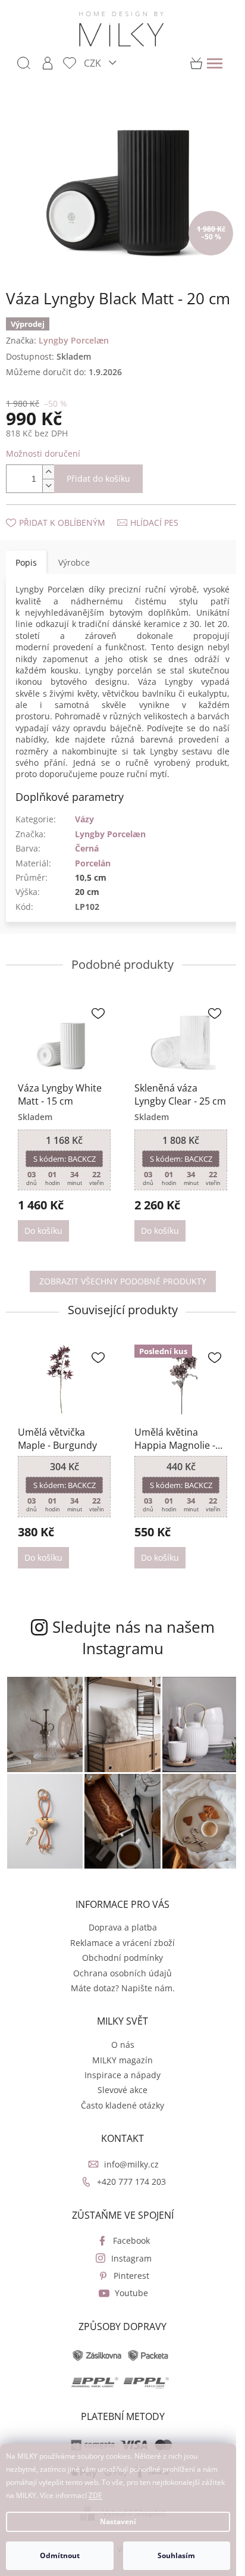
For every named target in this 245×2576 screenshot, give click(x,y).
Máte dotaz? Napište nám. (123, 1988)
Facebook (131, 2240)
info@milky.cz (131, 2164)
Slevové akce (122, 2090)
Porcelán (93, 863)
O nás (123, 2045)
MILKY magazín (122, 2060)
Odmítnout (60, 2555)
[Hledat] (24, 63)
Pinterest (131, 2276)
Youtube (131, 2293)
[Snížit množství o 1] (48, 486)
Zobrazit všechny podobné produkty (123, 1281)
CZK (94, 63)
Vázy (84, 819)
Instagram (131, 2258)
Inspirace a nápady (122, 2075)
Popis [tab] (26, 562)
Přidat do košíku (98, 478)
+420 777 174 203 (131, 2182)
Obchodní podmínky (122, 1958)
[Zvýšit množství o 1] (48, 472)
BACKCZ (65, 1159)
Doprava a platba (123, 1927)
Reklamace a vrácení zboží (122, 1943)
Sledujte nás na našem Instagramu (134, 1638)
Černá (87, 848)
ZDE (95, 2495)
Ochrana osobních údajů (122, 1973)
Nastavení (118, 2522)
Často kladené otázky (122, 2105)
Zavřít (70, 511)
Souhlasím (176, 2555)
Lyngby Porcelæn (110, 834)
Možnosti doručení (43, 453)
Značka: (57, 340)
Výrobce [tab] (74, 562)
